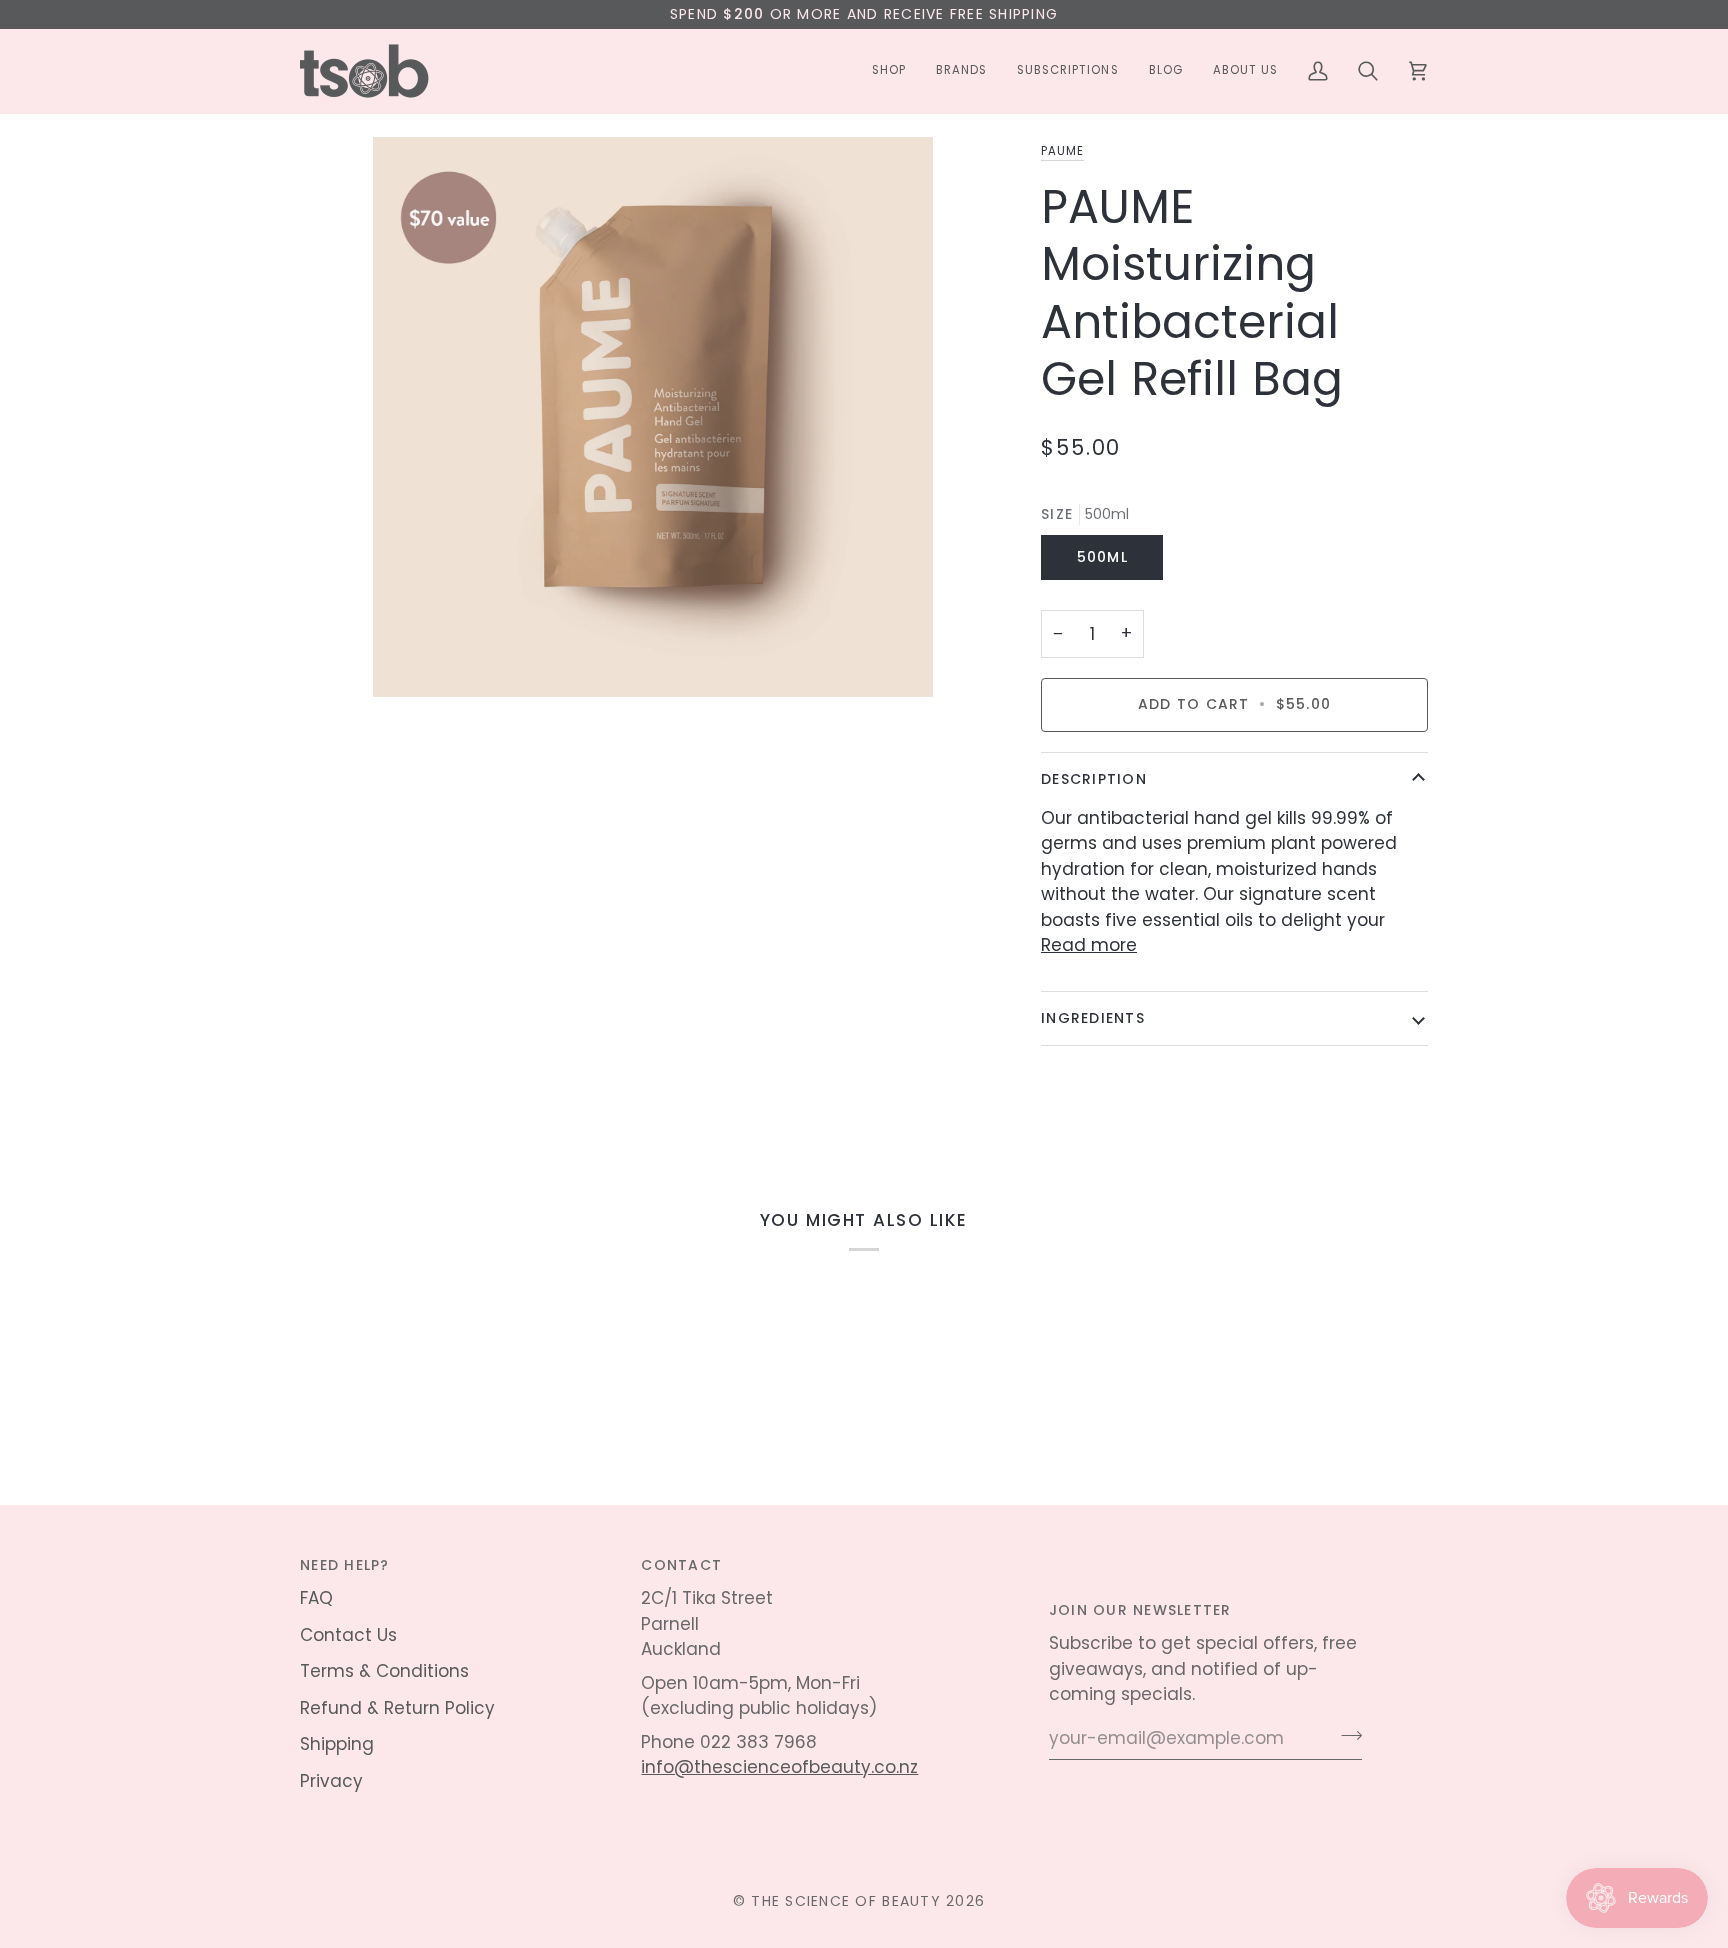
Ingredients (1093, 1018)
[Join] (1345, 1736)
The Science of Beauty (845, 1901)
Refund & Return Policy (397, 1708)
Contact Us (348, 1635)
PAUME (1062, 151)
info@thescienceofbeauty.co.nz (779, 1767)
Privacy (331, 1781)
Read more (1089, 945)
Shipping (337, 1744)
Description (1094, 779)
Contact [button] (681, 1565)
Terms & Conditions (384, 1671)
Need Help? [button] (345, 1565)
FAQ (316, 1598)
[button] (889, 71)
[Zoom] (652, 489)
